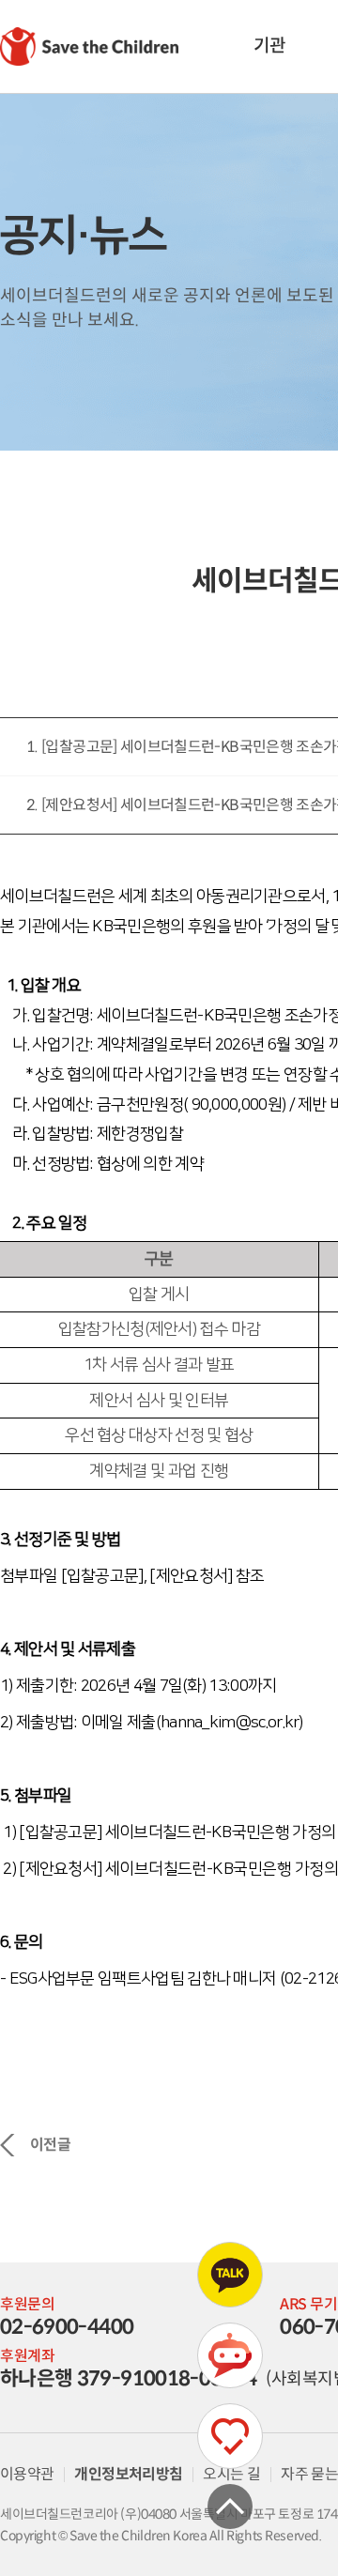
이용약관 (27, 2474)
